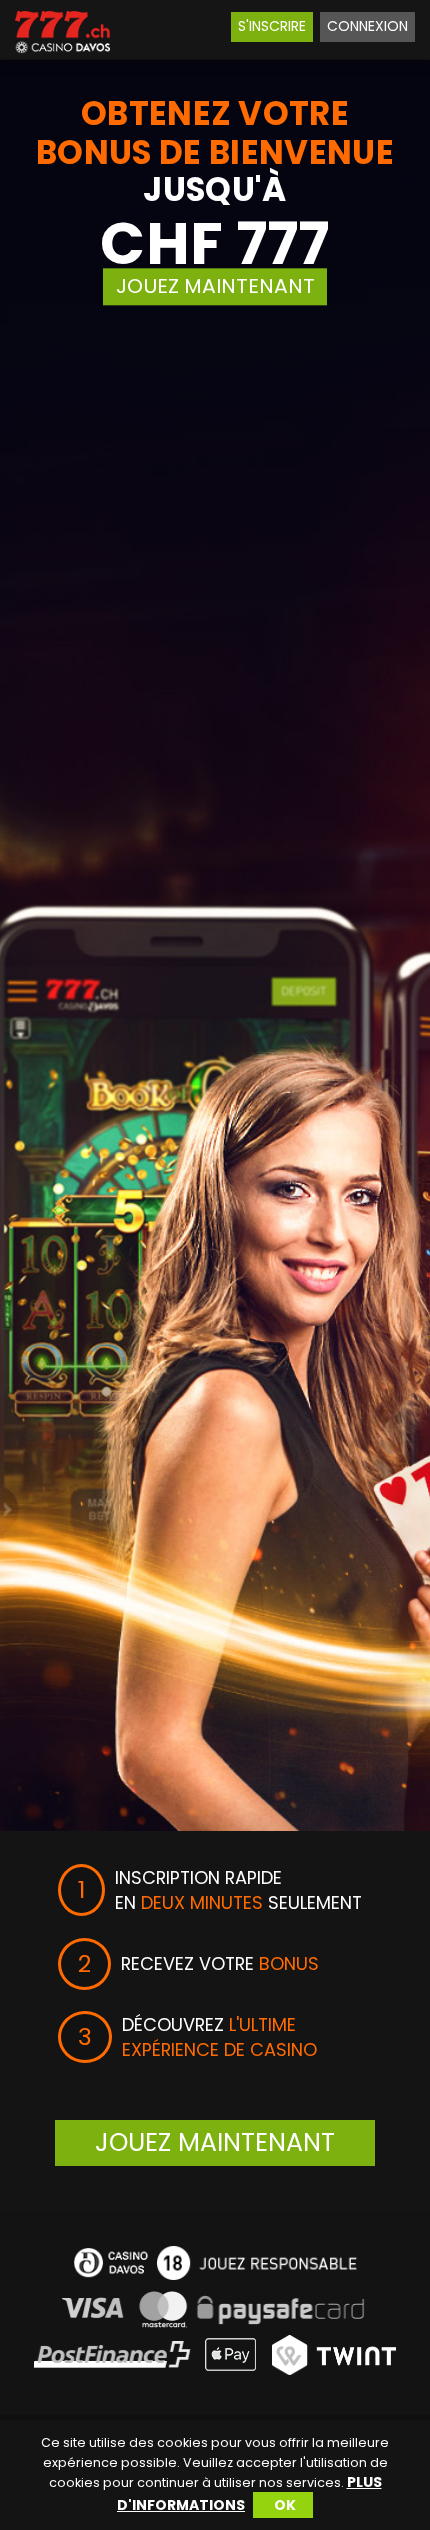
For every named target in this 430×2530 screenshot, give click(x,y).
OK (285, 2505)
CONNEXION (367, 26)
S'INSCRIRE (272, 26)
